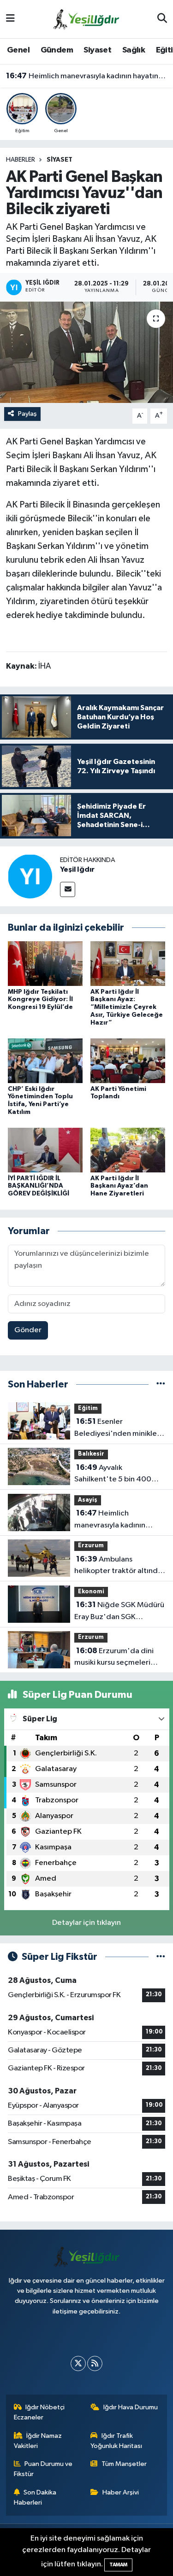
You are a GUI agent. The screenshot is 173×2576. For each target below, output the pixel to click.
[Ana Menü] (10, 19)
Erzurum (91, 1546)
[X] (78, 2363)
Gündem (57, 50)
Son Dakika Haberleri (35, 2497)
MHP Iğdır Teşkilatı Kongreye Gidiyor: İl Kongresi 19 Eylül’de (40, 1000)
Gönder (28, 1330)
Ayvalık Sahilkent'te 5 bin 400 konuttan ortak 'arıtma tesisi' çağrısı (113, 1474)
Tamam (118, 2565)
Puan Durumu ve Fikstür (43, 2469)
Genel (18, 50)
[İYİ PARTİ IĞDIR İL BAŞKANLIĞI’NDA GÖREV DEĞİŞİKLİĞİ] (45, 1150)
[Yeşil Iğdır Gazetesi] (86, 19)
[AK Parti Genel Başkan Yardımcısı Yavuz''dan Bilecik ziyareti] (86, 352)
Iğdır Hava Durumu (131, 2407)
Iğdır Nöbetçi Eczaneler (39, 2412)
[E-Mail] (68, 889)
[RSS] (95, 2363)
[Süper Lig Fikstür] (161, 1957)
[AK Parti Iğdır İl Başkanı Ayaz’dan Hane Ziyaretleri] (128, 1150)
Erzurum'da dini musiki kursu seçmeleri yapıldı (114, 1658)
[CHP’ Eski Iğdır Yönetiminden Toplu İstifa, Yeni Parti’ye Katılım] (45, 1061)
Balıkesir (91, 1454)
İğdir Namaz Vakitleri (38, 2441)
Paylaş (27, 414)
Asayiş (88, 1500)
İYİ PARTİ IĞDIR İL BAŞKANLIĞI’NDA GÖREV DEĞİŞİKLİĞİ (39, 1186)
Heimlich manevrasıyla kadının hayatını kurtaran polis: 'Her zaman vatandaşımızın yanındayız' (87, 76)
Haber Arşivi (121, 2492)
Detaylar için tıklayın (86, 1923)
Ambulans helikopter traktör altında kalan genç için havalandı (118, 1566)
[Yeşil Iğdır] (30, 876)
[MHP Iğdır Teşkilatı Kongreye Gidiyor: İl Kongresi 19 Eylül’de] (45, 964)
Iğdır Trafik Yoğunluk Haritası (116, 2441)
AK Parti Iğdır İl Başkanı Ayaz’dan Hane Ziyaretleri (119, 1186)
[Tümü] (161, 1384)
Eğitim (88, 1408)
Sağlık (134, 50)
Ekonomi (91, 1592)
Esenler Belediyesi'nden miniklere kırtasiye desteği (119, 1428)
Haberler (21, 160)
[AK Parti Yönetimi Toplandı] (128, 1061)
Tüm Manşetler (124, 2464)
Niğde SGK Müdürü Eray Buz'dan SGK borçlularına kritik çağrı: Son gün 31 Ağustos (119, 1612)
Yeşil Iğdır (77, 869)
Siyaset (97, 50)
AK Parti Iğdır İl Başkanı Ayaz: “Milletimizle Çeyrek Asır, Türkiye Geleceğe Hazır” (127, 1007)
